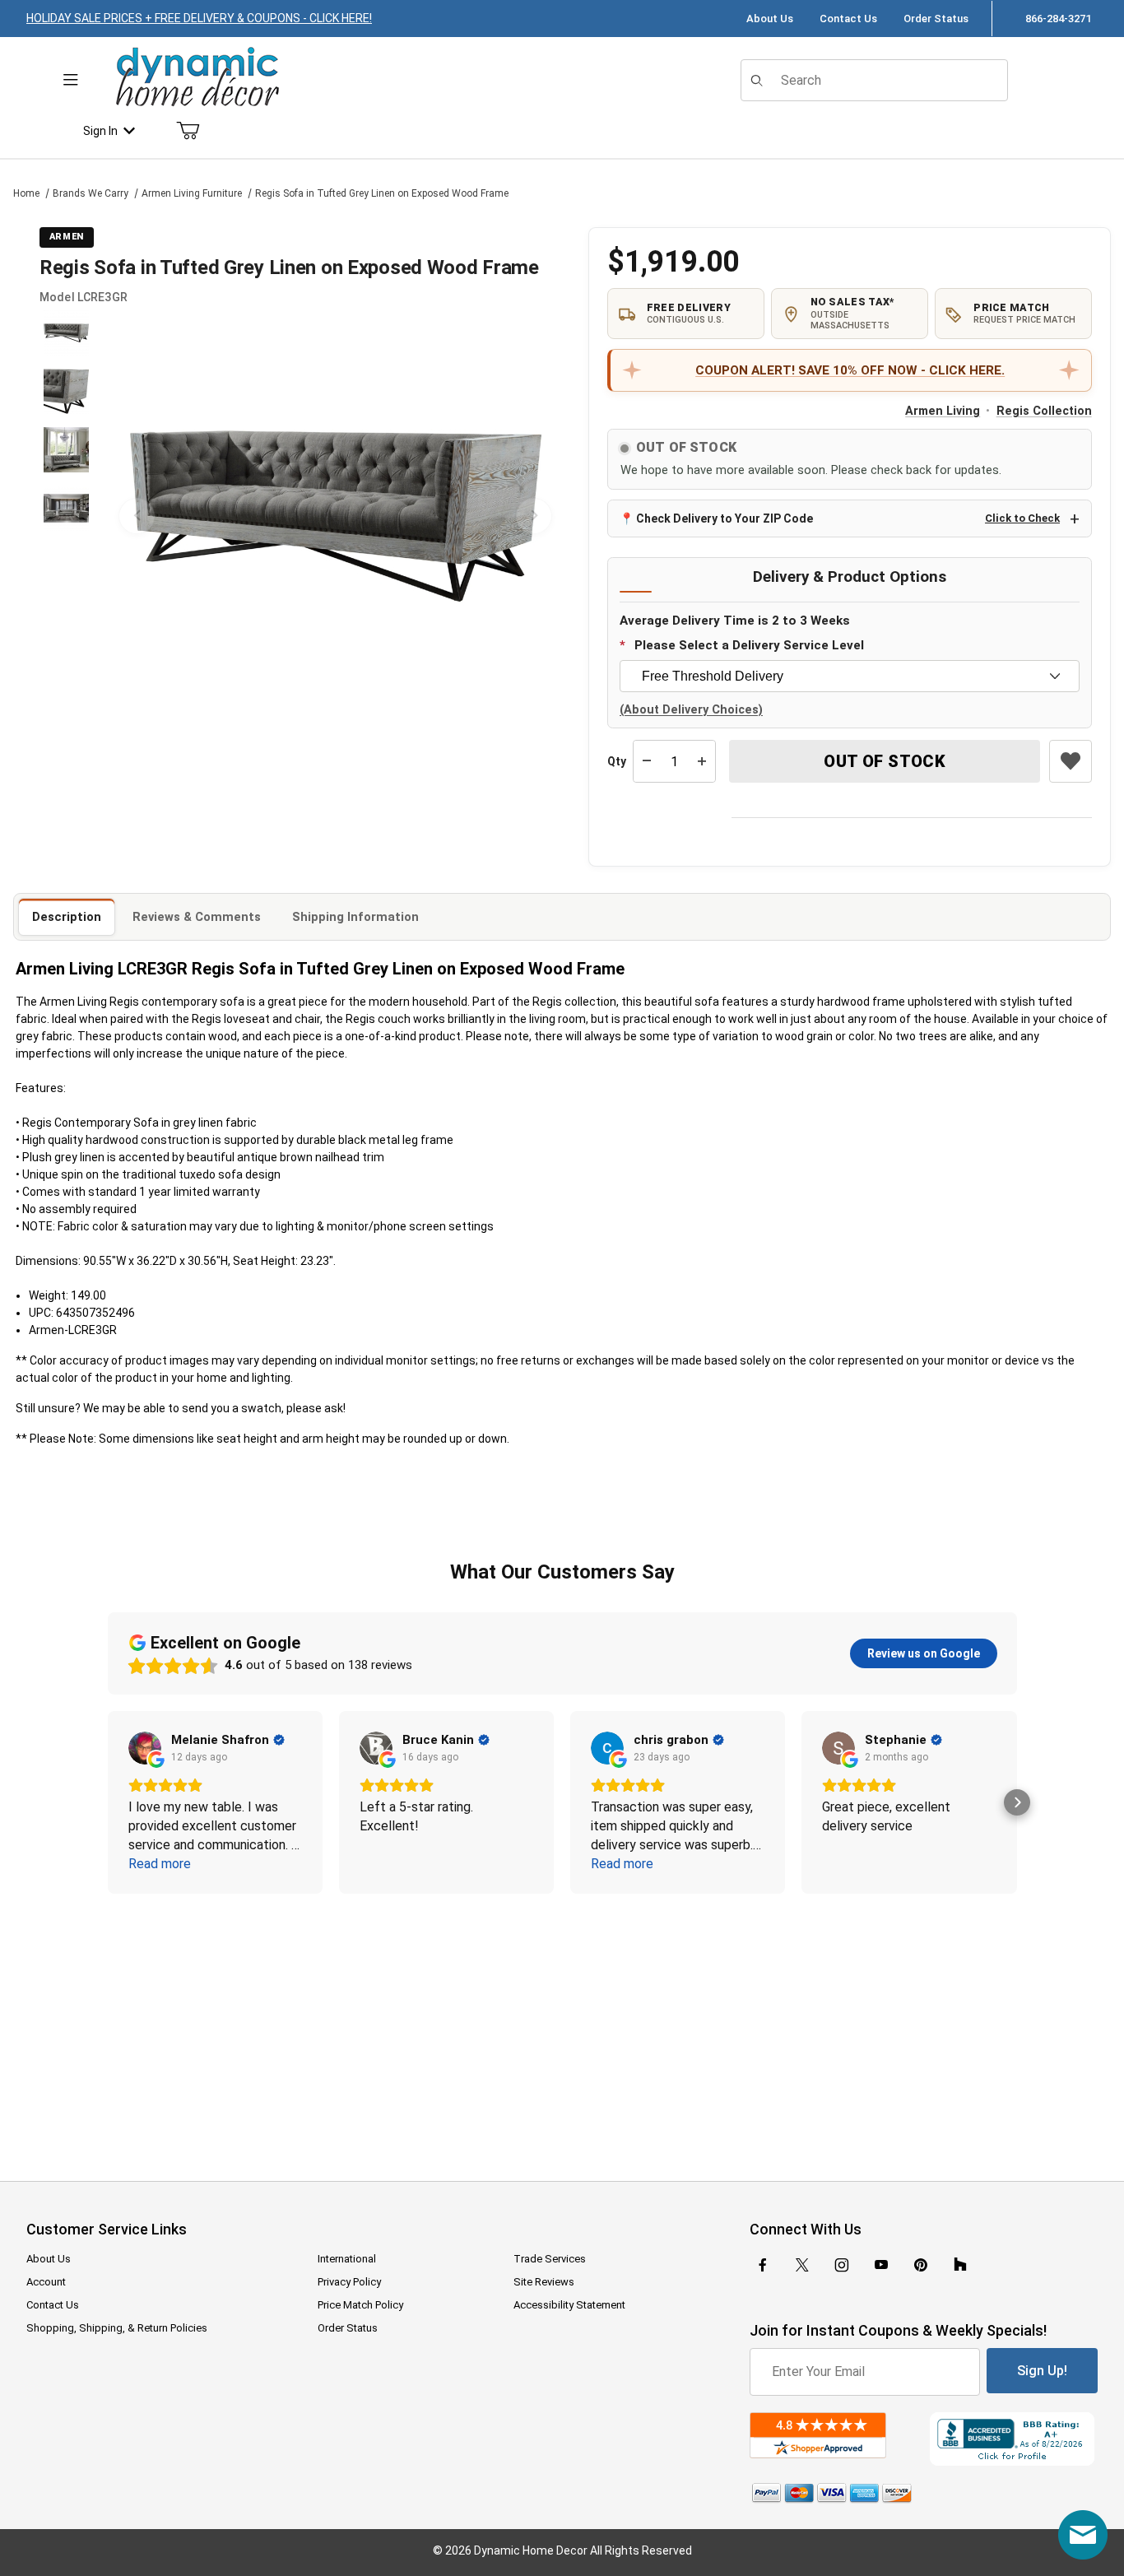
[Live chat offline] (1083, 2535)
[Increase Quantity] (702, 761)
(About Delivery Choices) (691, 710)
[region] (66, 516)
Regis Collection (1044, 411)
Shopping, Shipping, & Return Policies (117, 2328)
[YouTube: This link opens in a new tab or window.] (881, 2265)
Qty (617, 761)
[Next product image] (534, 516)
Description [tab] (67, 917)
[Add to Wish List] (1071, 761)
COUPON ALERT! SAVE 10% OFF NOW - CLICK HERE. (850, 370)
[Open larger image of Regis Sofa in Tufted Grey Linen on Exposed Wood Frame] (335, 516)
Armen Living (943, 411)
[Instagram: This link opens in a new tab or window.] (842, 2265)
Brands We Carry (91, 193)
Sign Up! (1042, 2371)
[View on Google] (145, 1748)
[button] (66, 333)
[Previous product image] (137, 516)
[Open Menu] (71, 80)
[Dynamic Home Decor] (197, 78)
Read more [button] (160, 1864)
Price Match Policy (360, 2305)
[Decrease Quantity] (647, 761)
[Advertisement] (562, 2026)
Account (46, 2282)
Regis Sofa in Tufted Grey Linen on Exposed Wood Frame (382, 193)
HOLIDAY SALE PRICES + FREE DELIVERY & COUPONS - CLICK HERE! (199, 18)
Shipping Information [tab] (355, 917)
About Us (770, 19)
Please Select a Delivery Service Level (749, 645)
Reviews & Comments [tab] (197, 917)
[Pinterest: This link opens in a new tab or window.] (920, 2265)
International (347, 2259)
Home (26, 193)
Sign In (100, 131)
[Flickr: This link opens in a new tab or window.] (960, 2265)
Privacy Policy (349, 2282)
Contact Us (848, 19)
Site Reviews (544, 2282)
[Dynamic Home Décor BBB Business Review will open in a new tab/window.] (1014, 2439)
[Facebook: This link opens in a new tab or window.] (763, 2265)
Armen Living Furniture (192, 193)
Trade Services (550, 2259)
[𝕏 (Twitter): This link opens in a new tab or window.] (802, 2265)
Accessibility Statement (569, 2305)
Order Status (936, 19)
